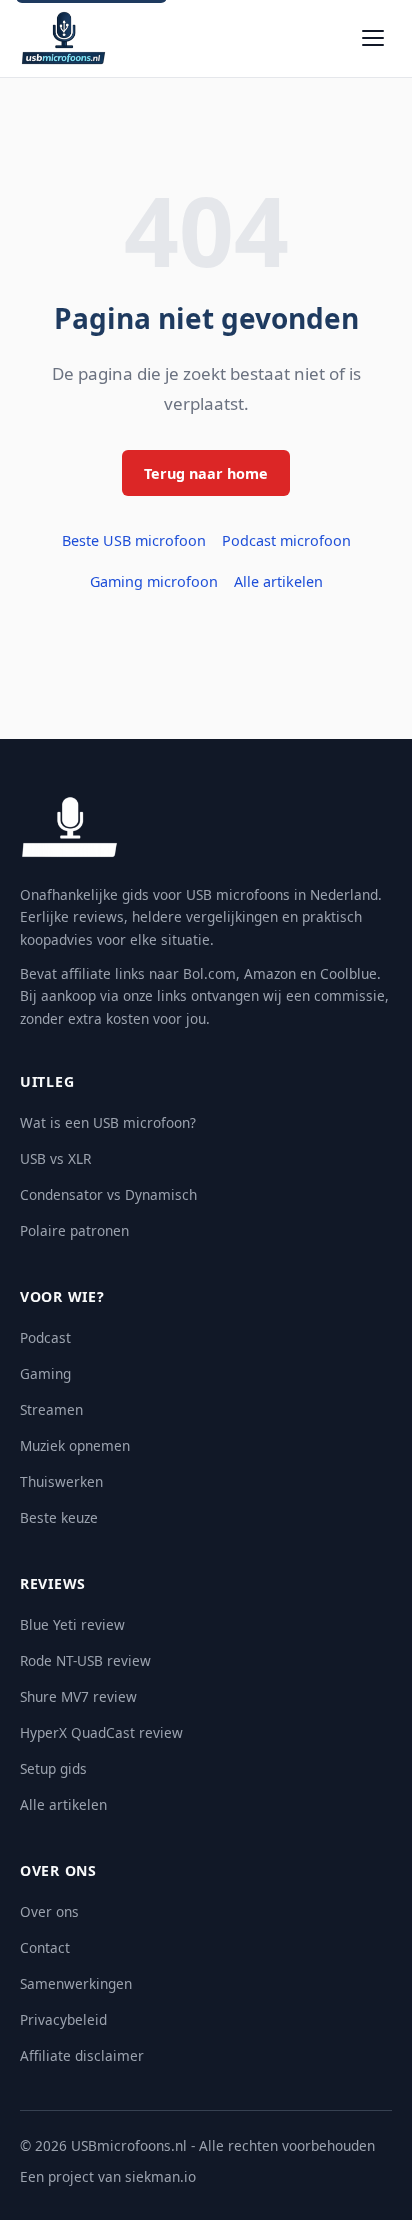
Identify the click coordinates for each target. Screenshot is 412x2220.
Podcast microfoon (286, 540)
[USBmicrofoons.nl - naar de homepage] (63, 38)
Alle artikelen (278, 581)
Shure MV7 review (78, 1696)
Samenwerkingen (76, 1983)
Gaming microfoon (154, 581)
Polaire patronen (74, 1230)
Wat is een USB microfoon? (108, 1122)
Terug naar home (206, 473)
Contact (45, 1947)
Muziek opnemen (75, 1445)
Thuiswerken (61, 1481)
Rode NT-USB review (85, 1660)
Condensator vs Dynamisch (108, 1194)
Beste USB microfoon (134, 540)
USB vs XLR (55, 1158)
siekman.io (160, 2176)
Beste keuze (59, 1517)
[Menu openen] (373, 38)
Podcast (45, 1337)
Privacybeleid (63, 2019)
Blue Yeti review (72, 1624)
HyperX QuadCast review (101, 1732)
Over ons (49, 1911)
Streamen (51, 1409)
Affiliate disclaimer (82, 2055)
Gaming (45, 1373)
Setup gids (53, 1768)
